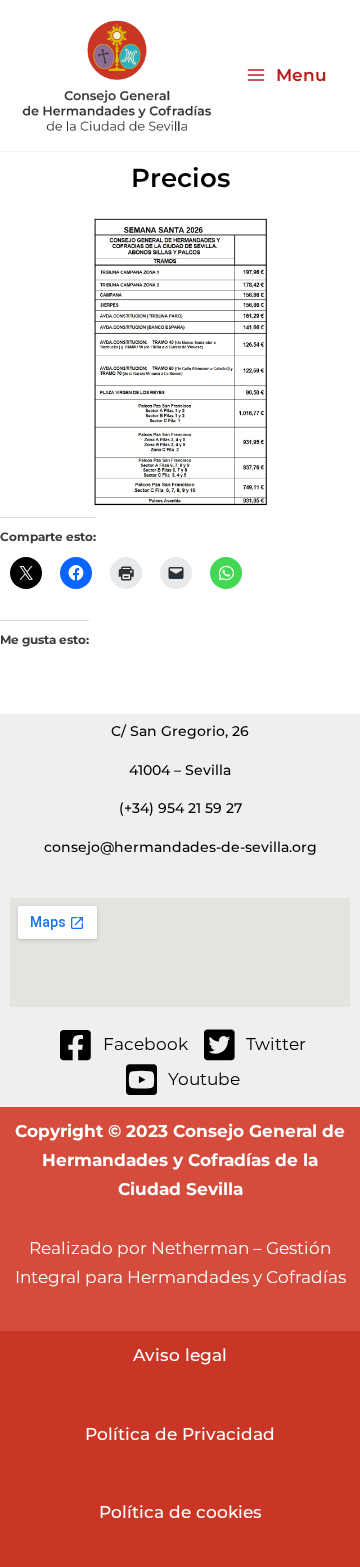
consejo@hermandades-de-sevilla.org (180, 847)
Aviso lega (177, 1355)
